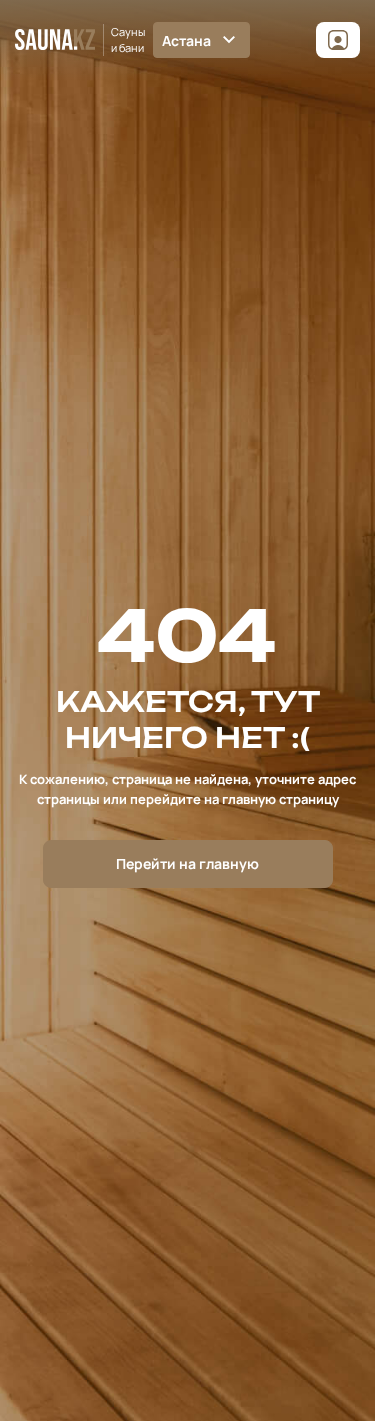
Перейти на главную (187, 863)
